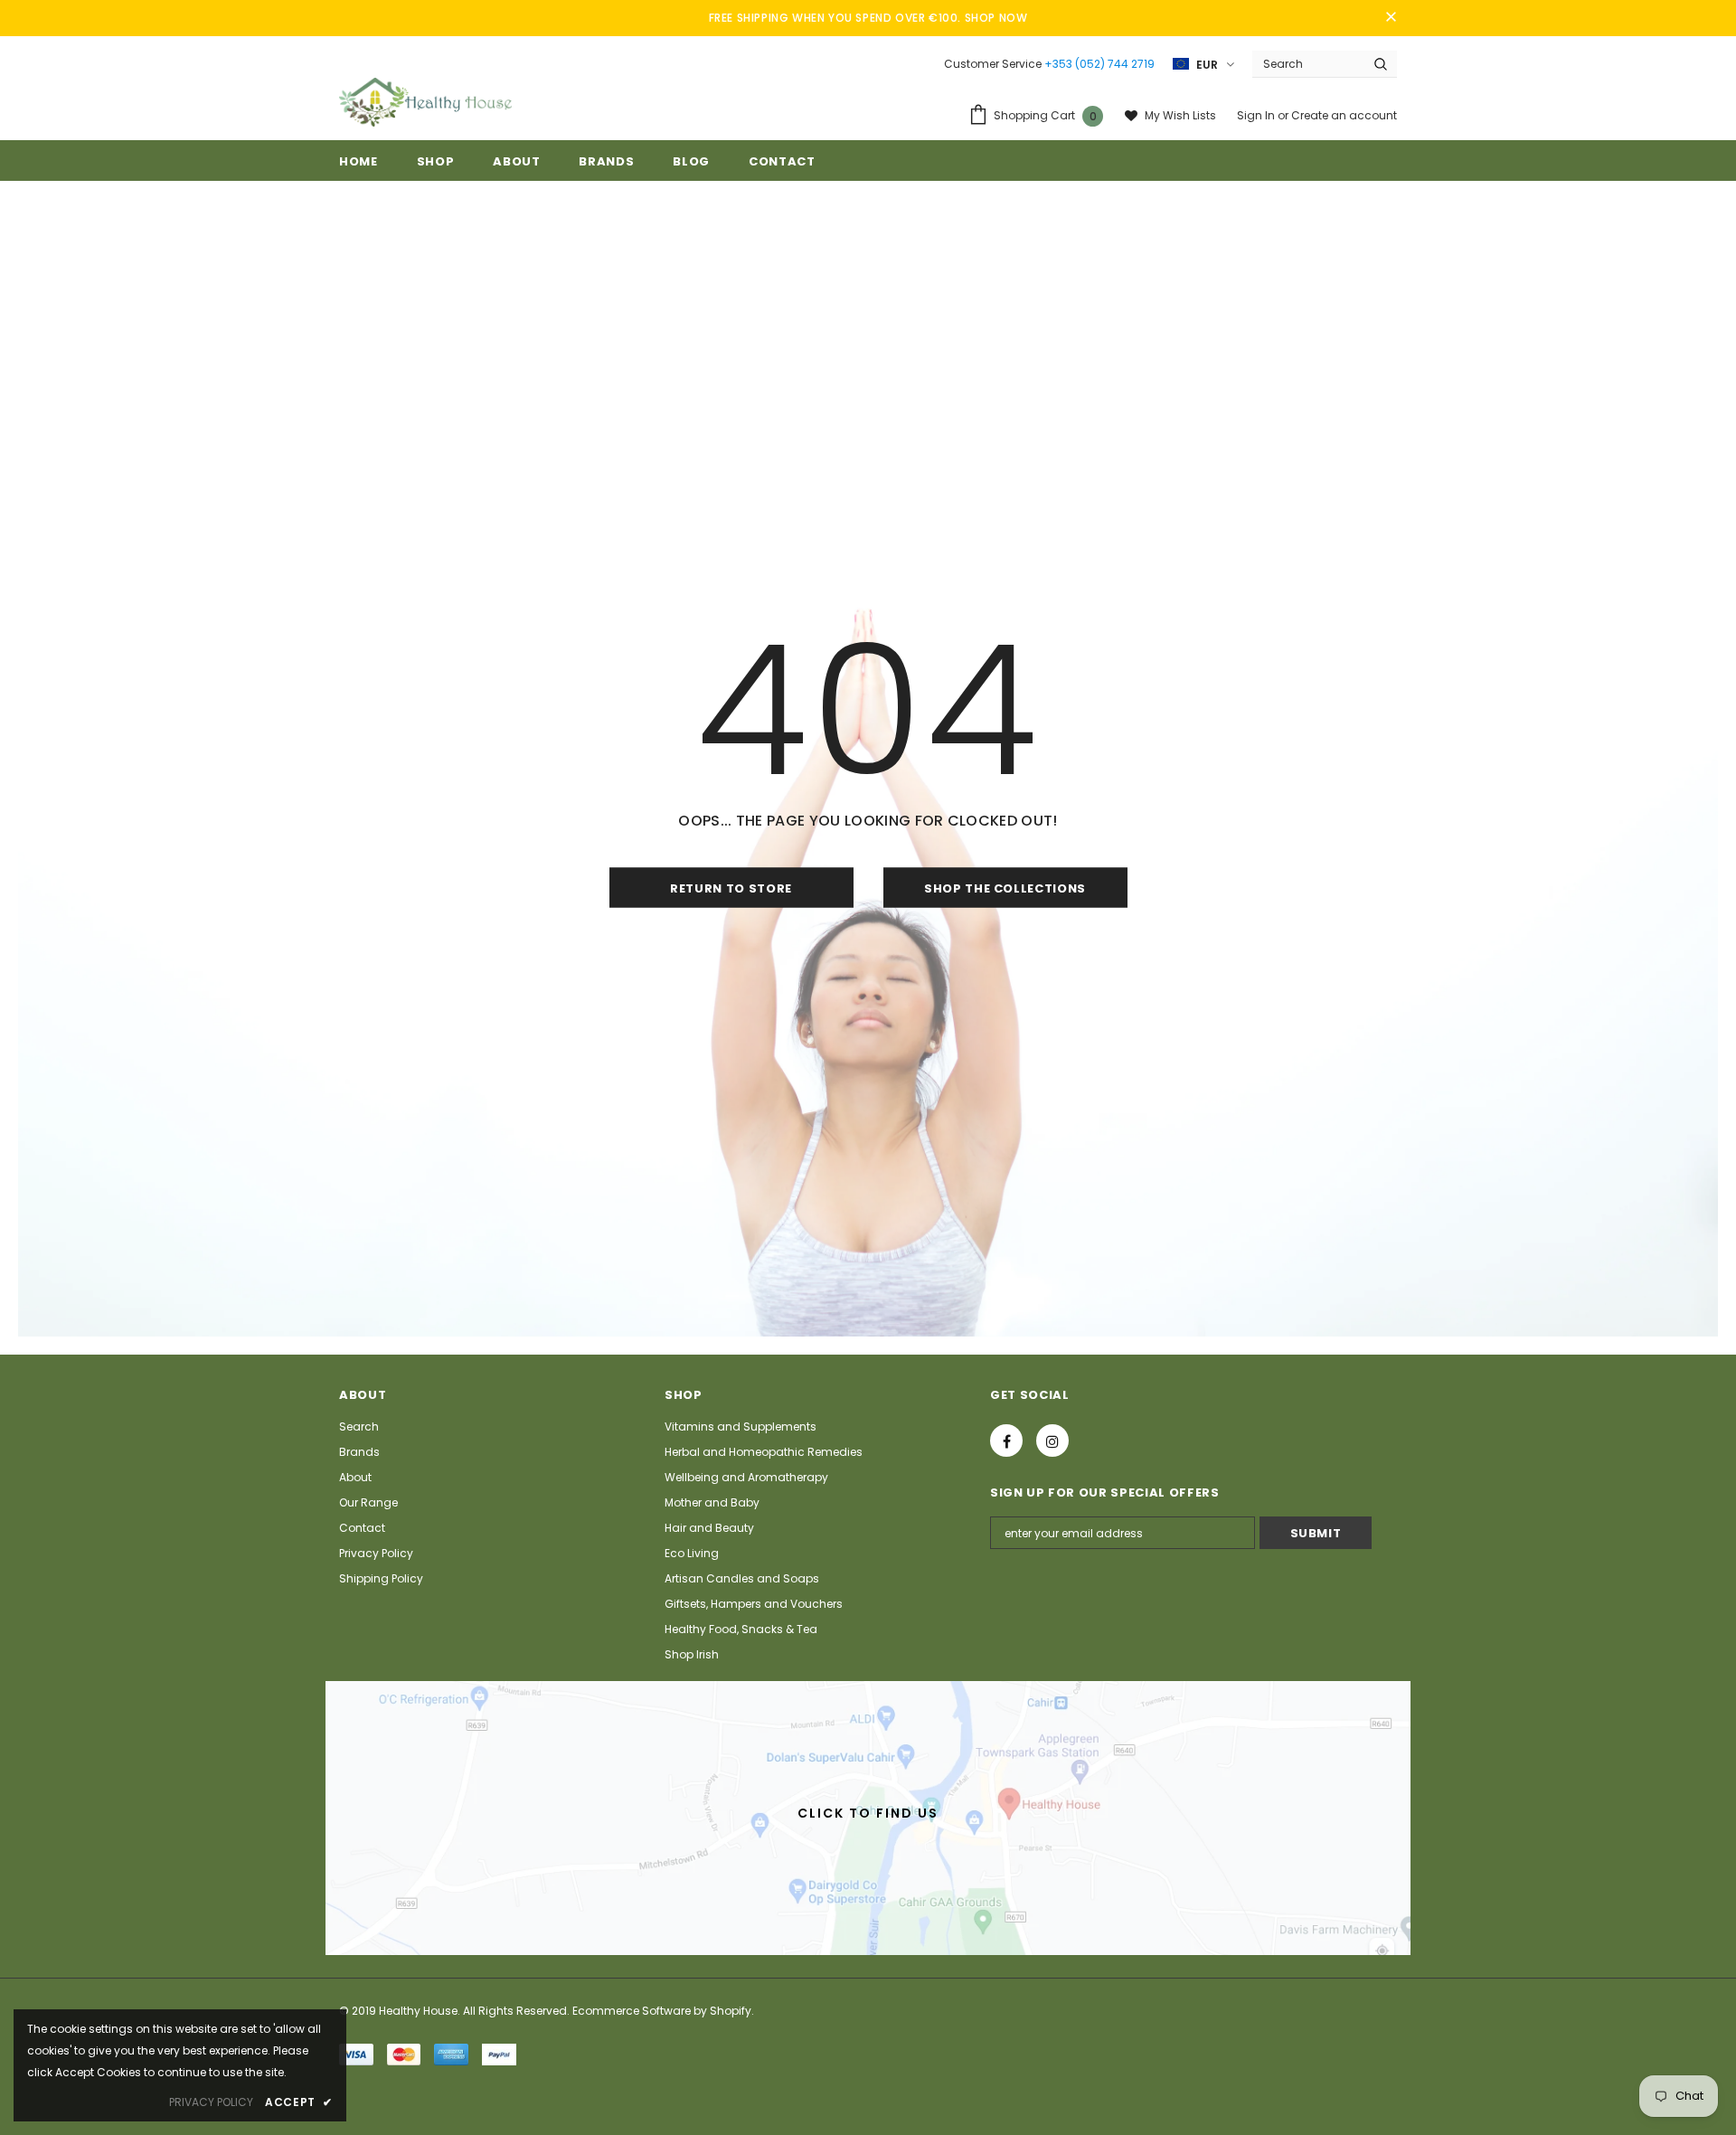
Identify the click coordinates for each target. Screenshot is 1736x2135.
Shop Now (996, 18)
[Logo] (425, 102)
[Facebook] (1006, 1441)
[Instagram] (1052, 1441)
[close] (1391, 18)
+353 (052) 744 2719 (1099, 64)
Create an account (1344, 115)
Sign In (1257, 115)
